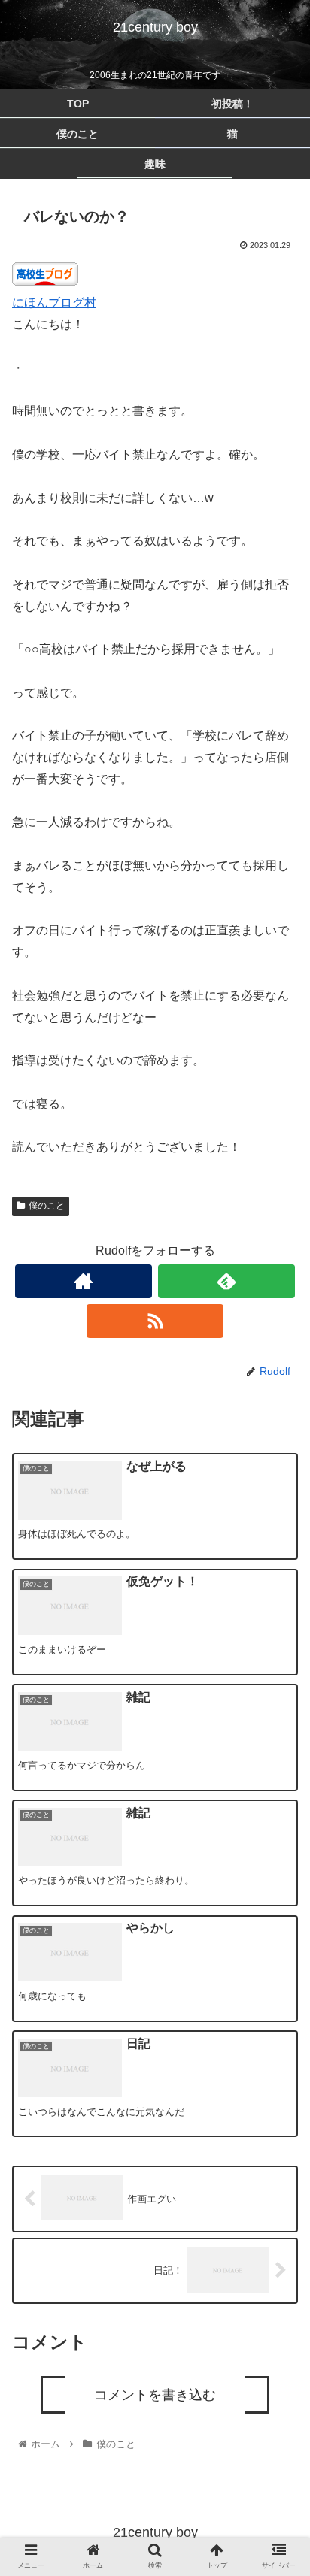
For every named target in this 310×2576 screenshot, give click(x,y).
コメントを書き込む (155, 2395)
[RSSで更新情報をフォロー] (155, 1321)
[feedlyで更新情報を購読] (226, 1281)
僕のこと (47, 1206)
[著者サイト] (84, 1281)
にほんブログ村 (54, 303)
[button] (279, 1744)
